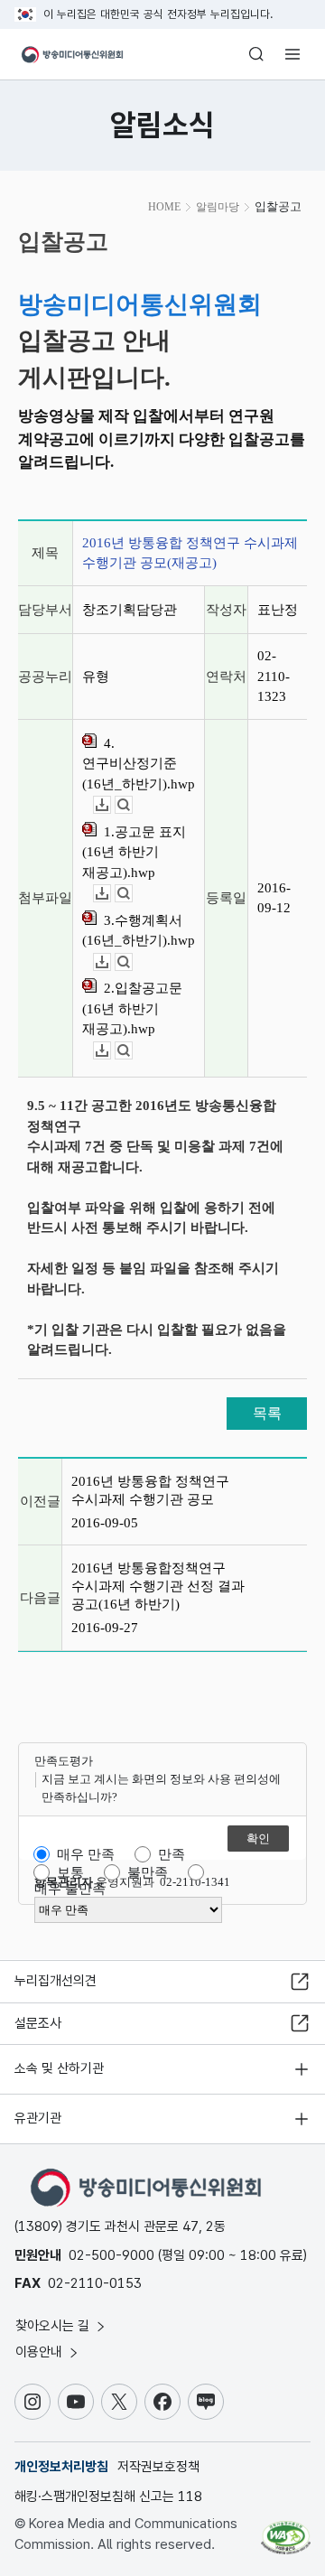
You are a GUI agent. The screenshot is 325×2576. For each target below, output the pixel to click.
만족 (172, 1854)
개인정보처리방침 (61, 2467)
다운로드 (111, 805)
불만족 (148, 1872)
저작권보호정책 (158, 2467)
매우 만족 (86, 1854)
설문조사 (38, 2023)
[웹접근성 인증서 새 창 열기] (286, 2531)
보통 (70, 1872)
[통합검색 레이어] (256, 54)
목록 (267, 1413)
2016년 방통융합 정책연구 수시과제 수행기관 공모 (150, 1490)
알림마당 (218, 207)
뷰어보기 (132, 805)
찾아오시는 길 (54, 2326)
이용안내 (41, 2352)
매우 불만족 (70, 1889)
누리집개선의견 (56, 1981)
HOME (164, 207)
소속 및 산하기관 (59, 2068)
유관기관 (38, 2118)
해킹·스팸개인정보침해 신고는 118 (108, 2497)
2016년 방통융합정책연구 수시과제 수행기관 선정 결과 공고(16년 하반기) (158, 1586)
